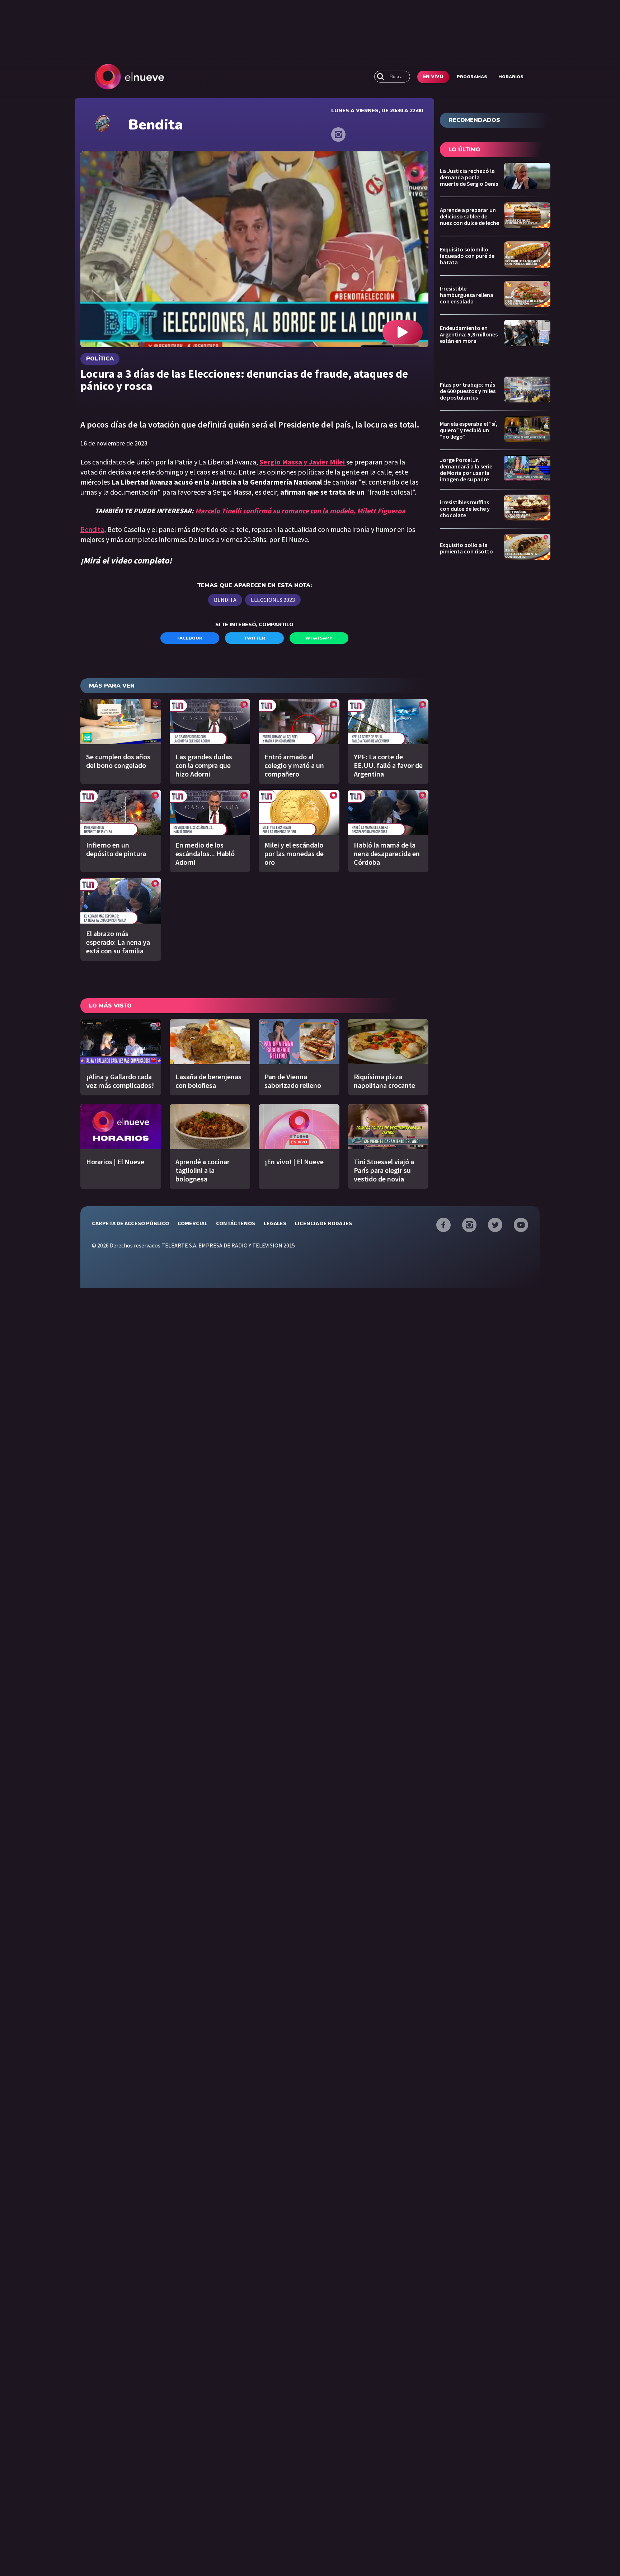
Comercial (192, 1223)
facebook (190, 638)
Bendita (92, 529)
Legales (275, 1223)
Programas (472, 77)
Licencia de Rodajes (323, 1223)
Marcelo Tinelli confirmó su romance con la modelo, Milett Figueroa (300, 511)
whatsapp (319, 638)
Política (100, 359)
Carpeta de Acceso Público (130, 1223)
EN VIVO (433, 77)
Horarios (511, 77)
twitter (255, 638)
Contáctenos (236, 1223)
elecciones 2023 (273, 600)
